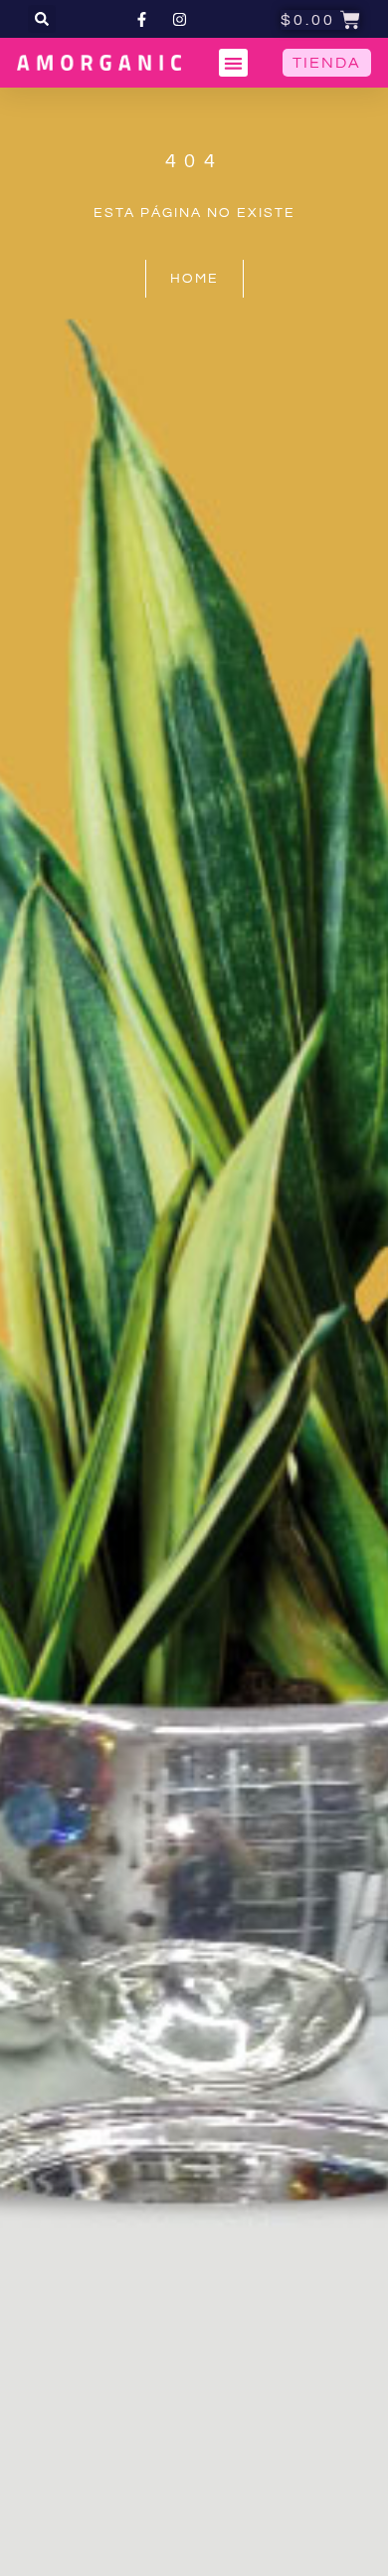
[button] (42, 19)
